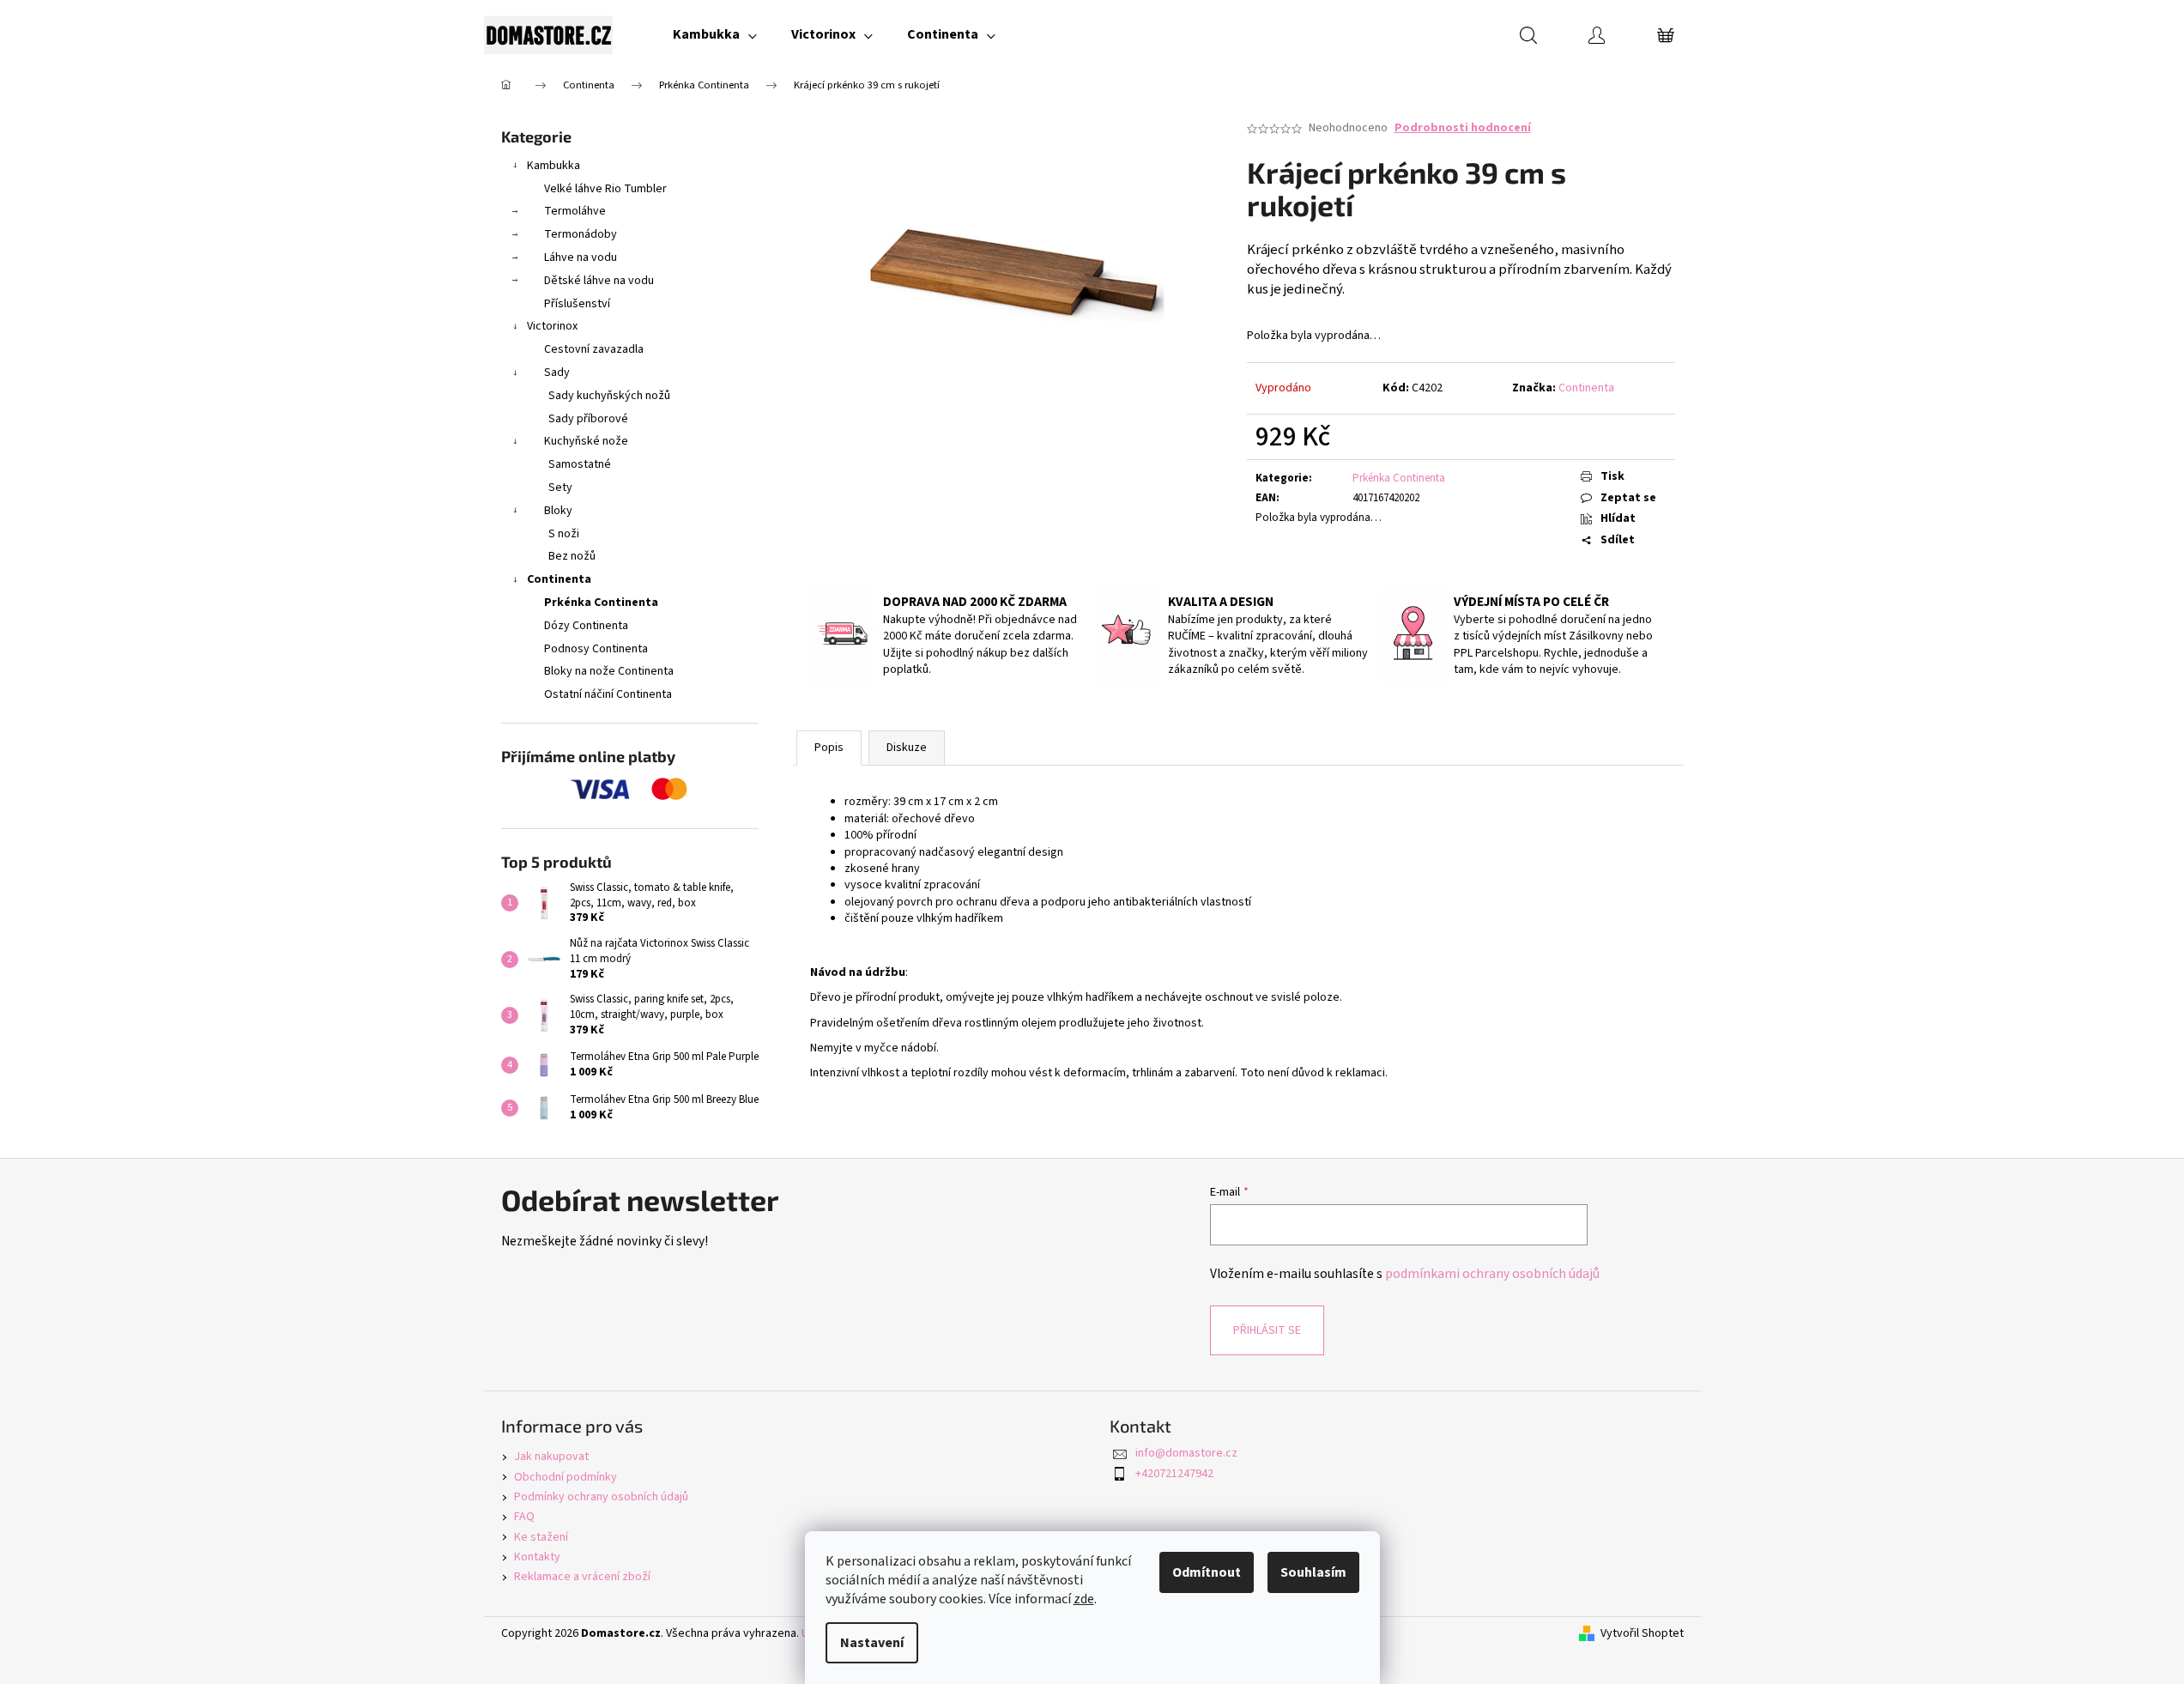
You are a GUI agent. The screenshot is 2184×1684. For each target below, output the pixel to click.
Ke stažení (541, 1537)
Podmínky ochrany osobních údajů (601, 1497)
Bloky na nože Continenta (609, 671)
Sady (557, 373)
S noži (564, 534)
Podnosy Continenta (596, 649)
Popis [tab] (829, 748)
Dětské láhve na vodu (599, 281)
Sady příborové (588, 419)
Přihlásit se (1267, 1330)
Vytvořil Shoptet (1642, 1634)
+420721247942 (1174, 1474)
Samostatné (580, 464)
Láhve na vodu (581, 257)
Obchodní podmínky (566, 1477)
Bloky (558, 511)
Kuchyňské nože (586, 441)
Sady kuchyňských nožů (609, 396)
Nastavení (872, 1643)
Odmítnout (1207, 1572)
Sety (560, 488)
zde (1084, 1599)
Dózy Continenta (586, 626)
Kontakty (537, 1557)
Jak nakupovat (551, 1457)
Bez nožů (572, 556)
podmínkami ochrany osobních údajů (1492, 1274)
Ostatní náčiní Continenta (608, 694)
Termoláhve (575, 211)
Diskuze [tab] (907, 748)
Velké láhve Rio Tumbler (605, 189)
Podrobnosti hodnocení (1463, 128)
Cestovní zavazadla (594, 349)
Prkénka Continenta (601, 603)
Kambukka (554, 166)
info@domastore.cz (1186, 1453)
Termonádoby (581, 234)
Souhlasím (1313, 1572)
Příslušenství (577, 304)
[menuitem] (715, 34)
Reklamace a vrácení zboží (582, 1577)
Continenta (559, 579)
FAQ (524, 1517)
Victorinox (552, 326)
